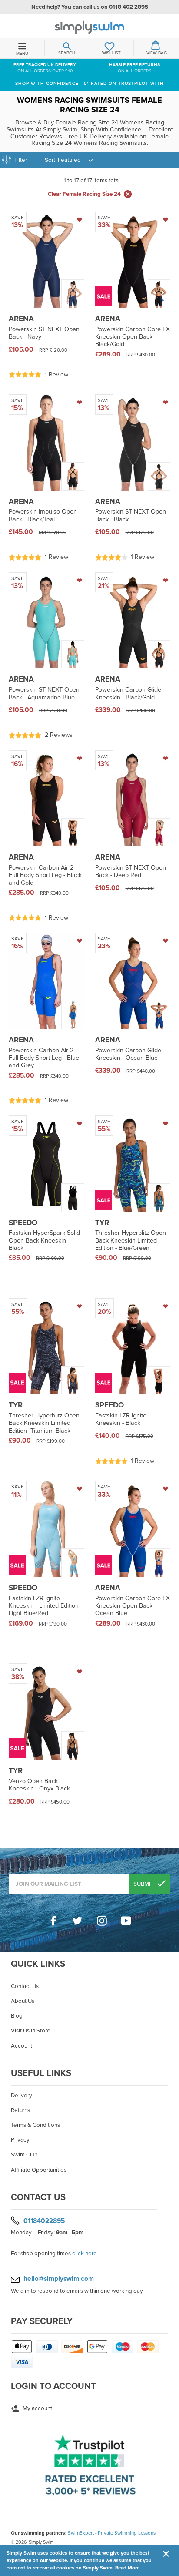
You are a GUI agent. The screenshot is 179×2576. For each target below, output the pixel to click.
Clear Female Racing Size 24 (84, 194)
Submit (144, 1884)
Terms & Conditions (35, 2125)
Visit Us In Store (31, 2031)
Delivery (22, 2096)
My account (37, 2408)
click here (85, 2254)
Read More (127, 2568)
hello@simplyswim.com (59, 2279)
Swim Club (24, 2155)
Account (22, 2046)
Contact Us (25, 1986)
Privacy (20, 2140)
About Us (23, 2001)
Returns (20, 2110)
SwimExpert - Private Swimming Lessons (112, 2533)
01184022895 (44, 2220)
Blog (17, 2016)
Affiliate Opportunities (39, 2170)
